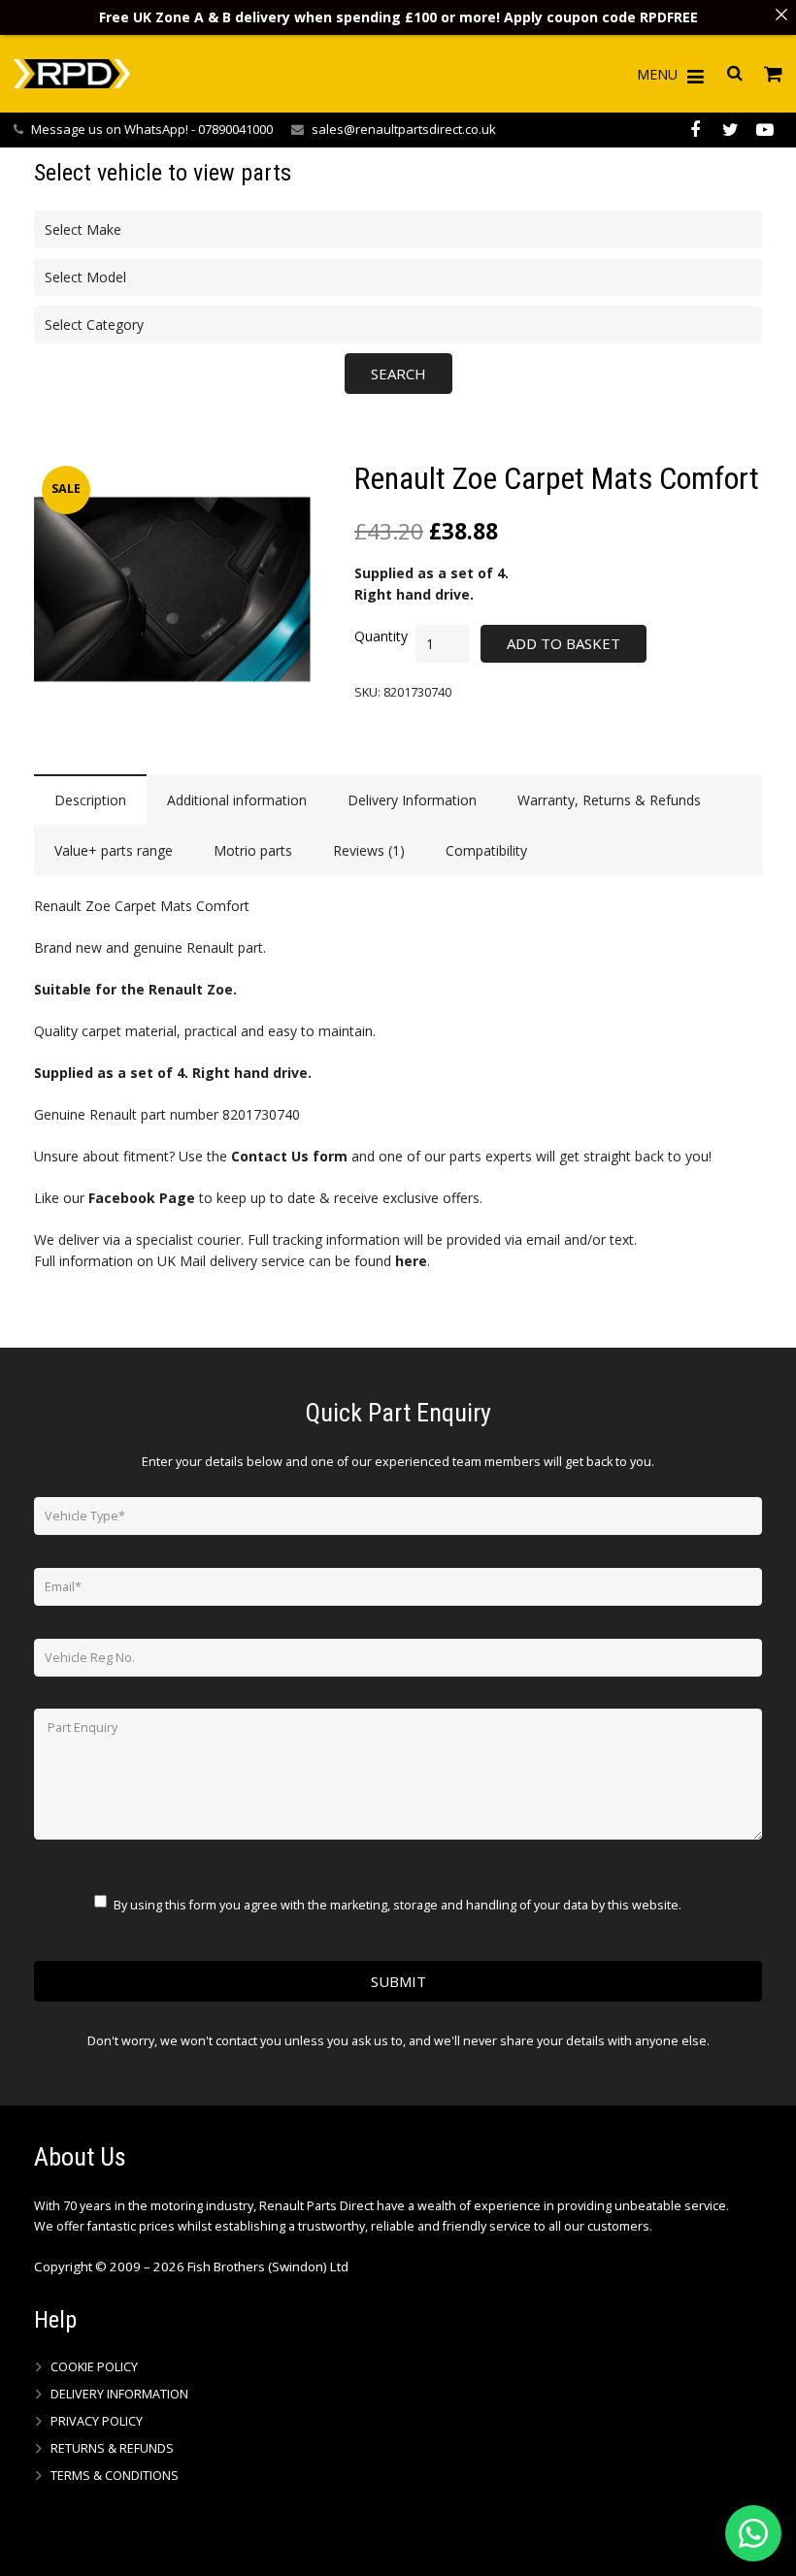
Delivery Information (119, 2394)
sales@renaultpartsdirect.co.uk (404, 129)
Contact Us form (289, 1156)
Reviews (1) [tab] (369, 850)
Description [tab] (90, 800)
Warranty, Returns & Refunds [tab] (609, 800)
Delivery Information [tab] (412, 800)
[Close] (781, 15)
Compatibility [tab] (486, 850)
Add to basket (564, 643)
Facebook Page (142, 1198)
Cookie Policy (94, 2367)
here (411, 1261)
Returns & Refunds (112, 2448)
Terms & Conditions (115, 2476)
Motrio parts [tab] (253, 850)
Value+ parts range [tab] (114, 850)
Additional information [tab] (237, 800)
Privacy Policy (97, 2421)
